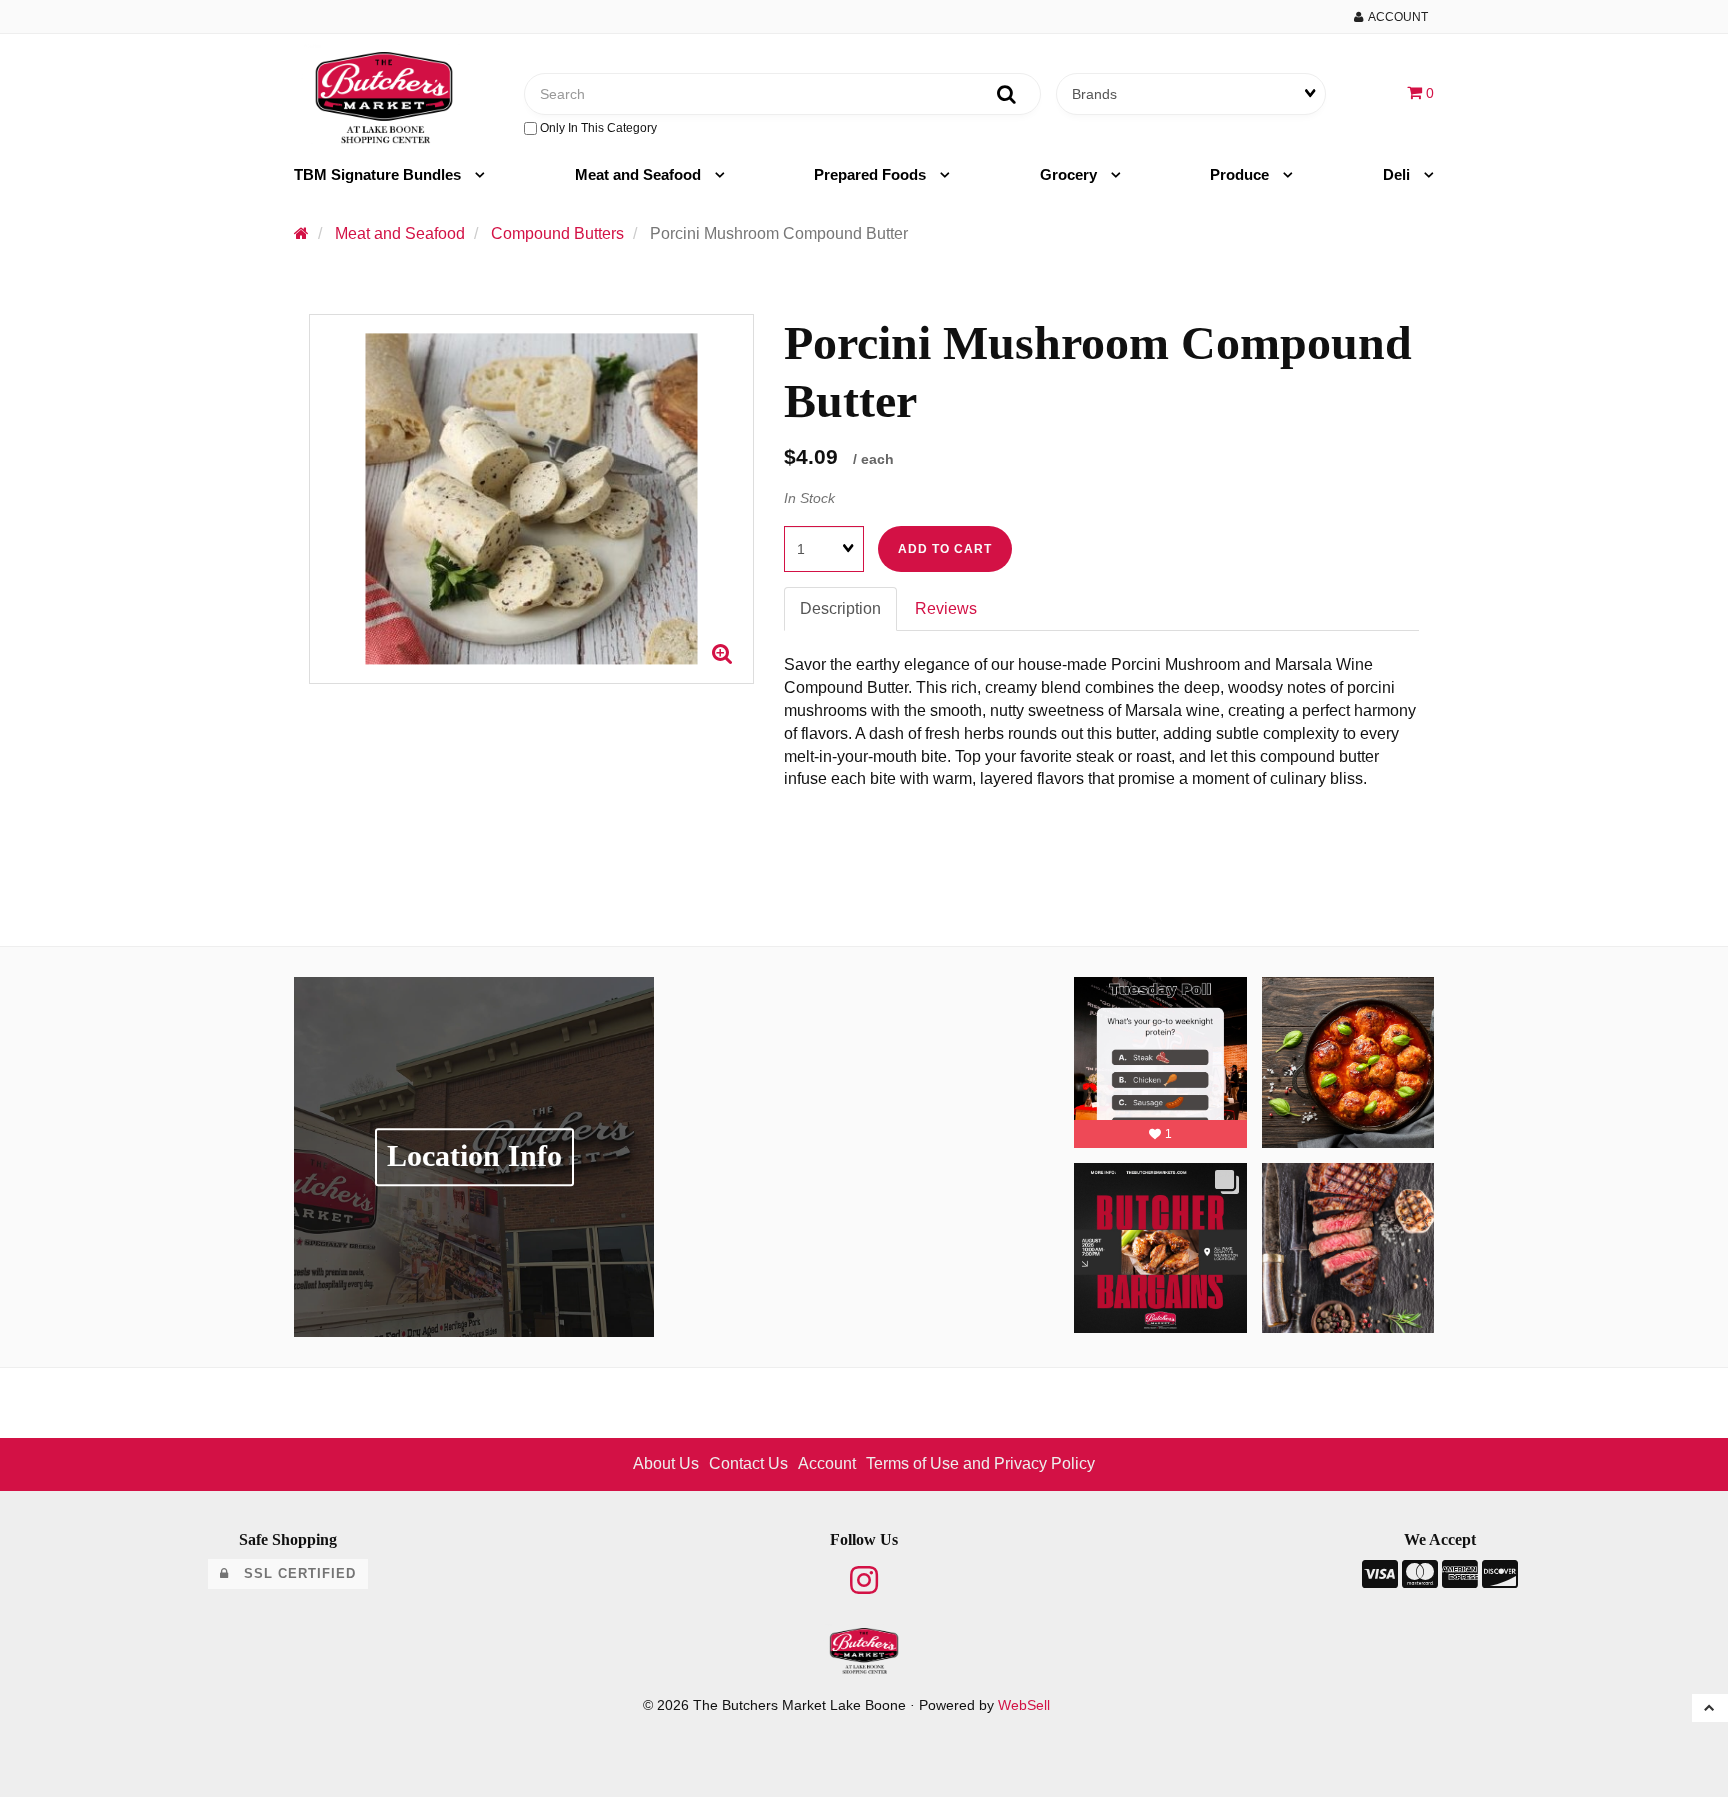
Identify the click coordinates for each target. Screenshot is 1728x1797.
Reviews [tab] (946, 608)
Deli (1398, 174)
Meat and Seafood (640, 174)
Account (1395, 17)
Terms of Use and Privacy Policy (980, 1463)
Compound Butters (557, 233)
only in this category (597, 128)
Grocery (1070, 174)
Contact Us (748, 1463)
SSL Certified (292, 1573)
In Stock (809, 498)
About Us (666, 1463)
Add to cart (945, 549)
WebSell (1024, 1705)
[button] (1420, 92)
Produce (1241, 174)
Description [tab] (840, 608)
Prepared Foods (872, 174)
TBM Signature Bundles (379, 174)
